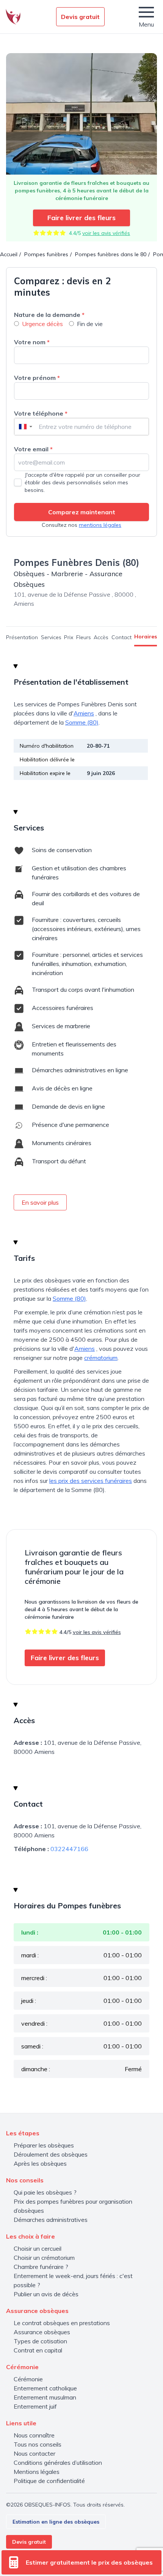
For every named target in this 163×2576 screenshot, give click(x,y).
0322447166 (69, 1849)
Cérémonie (28, 2379)
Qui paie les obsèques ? (45, 2192)
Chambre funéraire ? (41, 2267)
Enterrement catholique (45, 2388)
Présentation (22, 637)
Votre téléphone (41, 413)
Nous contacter (34, 2453)
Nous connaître (34, 2435)
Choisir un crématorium (44, 2258)
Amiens (84, 713)
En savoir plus (40, 1202)
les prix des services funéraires (91, 1481)
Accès (101, 637)
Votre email (33, 449)
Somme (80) (82, 722)
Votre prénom (37, 378)
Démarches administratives (51, 2220)
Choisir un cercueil (38, 2248)
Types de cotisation (40, 2341)
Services (51, 637)
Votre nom (32, 342)
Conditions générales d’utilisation (58, 2463)
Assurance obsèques (42, 2332)
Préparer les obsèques (44, 2145)
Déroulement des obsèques (51, 2154)
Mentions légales (37, 2472)
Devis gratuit (80, 17)
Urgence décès (42, 324)
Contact (121, 637)
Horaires (146, 637)
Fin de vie (90, 324)
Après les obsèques (40, 2163)
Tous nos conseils (38, 2444)
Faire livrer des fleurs (81, 218)
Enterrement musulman (45, 2397)
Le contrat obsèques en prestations (62, 2323)
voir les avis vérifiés (106, 233)
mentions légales (100, 525)
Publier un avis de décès (46, 2294)
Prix (69, 637)
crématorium (101, 1358)
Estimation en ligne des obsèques (56, 2522)
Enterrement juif (35, 2406)
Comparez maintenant (82, 512)
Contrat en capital (38, 2350)
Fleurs (84, 637)
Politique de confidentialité (49, 2481)
